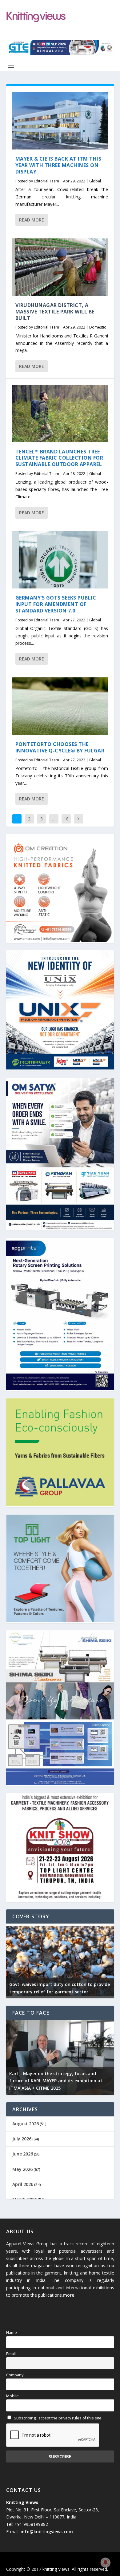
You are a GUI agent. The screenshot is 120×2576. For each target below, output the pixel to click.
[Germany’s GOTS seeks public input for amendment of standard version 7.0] (60, 560)
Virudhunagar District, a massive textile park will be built (55, 312)
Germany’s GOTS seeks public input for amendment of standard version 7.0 (56, 604)
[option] (63, 1961)
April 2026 (23, 2184)
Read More (32, 220)
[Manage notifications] (106, 2562)
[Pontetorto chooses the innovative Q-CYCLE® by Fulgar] (60, 706)
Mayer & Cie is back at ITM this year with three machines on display (58, 165)
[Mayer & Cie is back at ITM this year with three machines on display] (60, 121)
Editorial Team (46, 181)
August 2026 (26, 2124)
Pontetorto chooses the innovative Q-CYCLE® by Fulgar (60, 747)
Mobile (12, 2396)
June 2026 (23, 2154)
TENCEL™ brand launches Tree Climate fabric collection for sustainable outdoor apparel (59, 458)
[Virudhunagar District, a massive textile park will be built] (60, 267)
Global (95, 181)
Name (12, 2333)
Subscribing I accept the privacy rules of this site (57, 2418)
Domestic (98, 327)
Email (11, 2354)
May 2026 (22, 2169)
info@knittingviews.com (47, 2532)
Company (15, 2375)
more (68, 2295)
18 (66, 819)
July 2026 (22, 2139)
